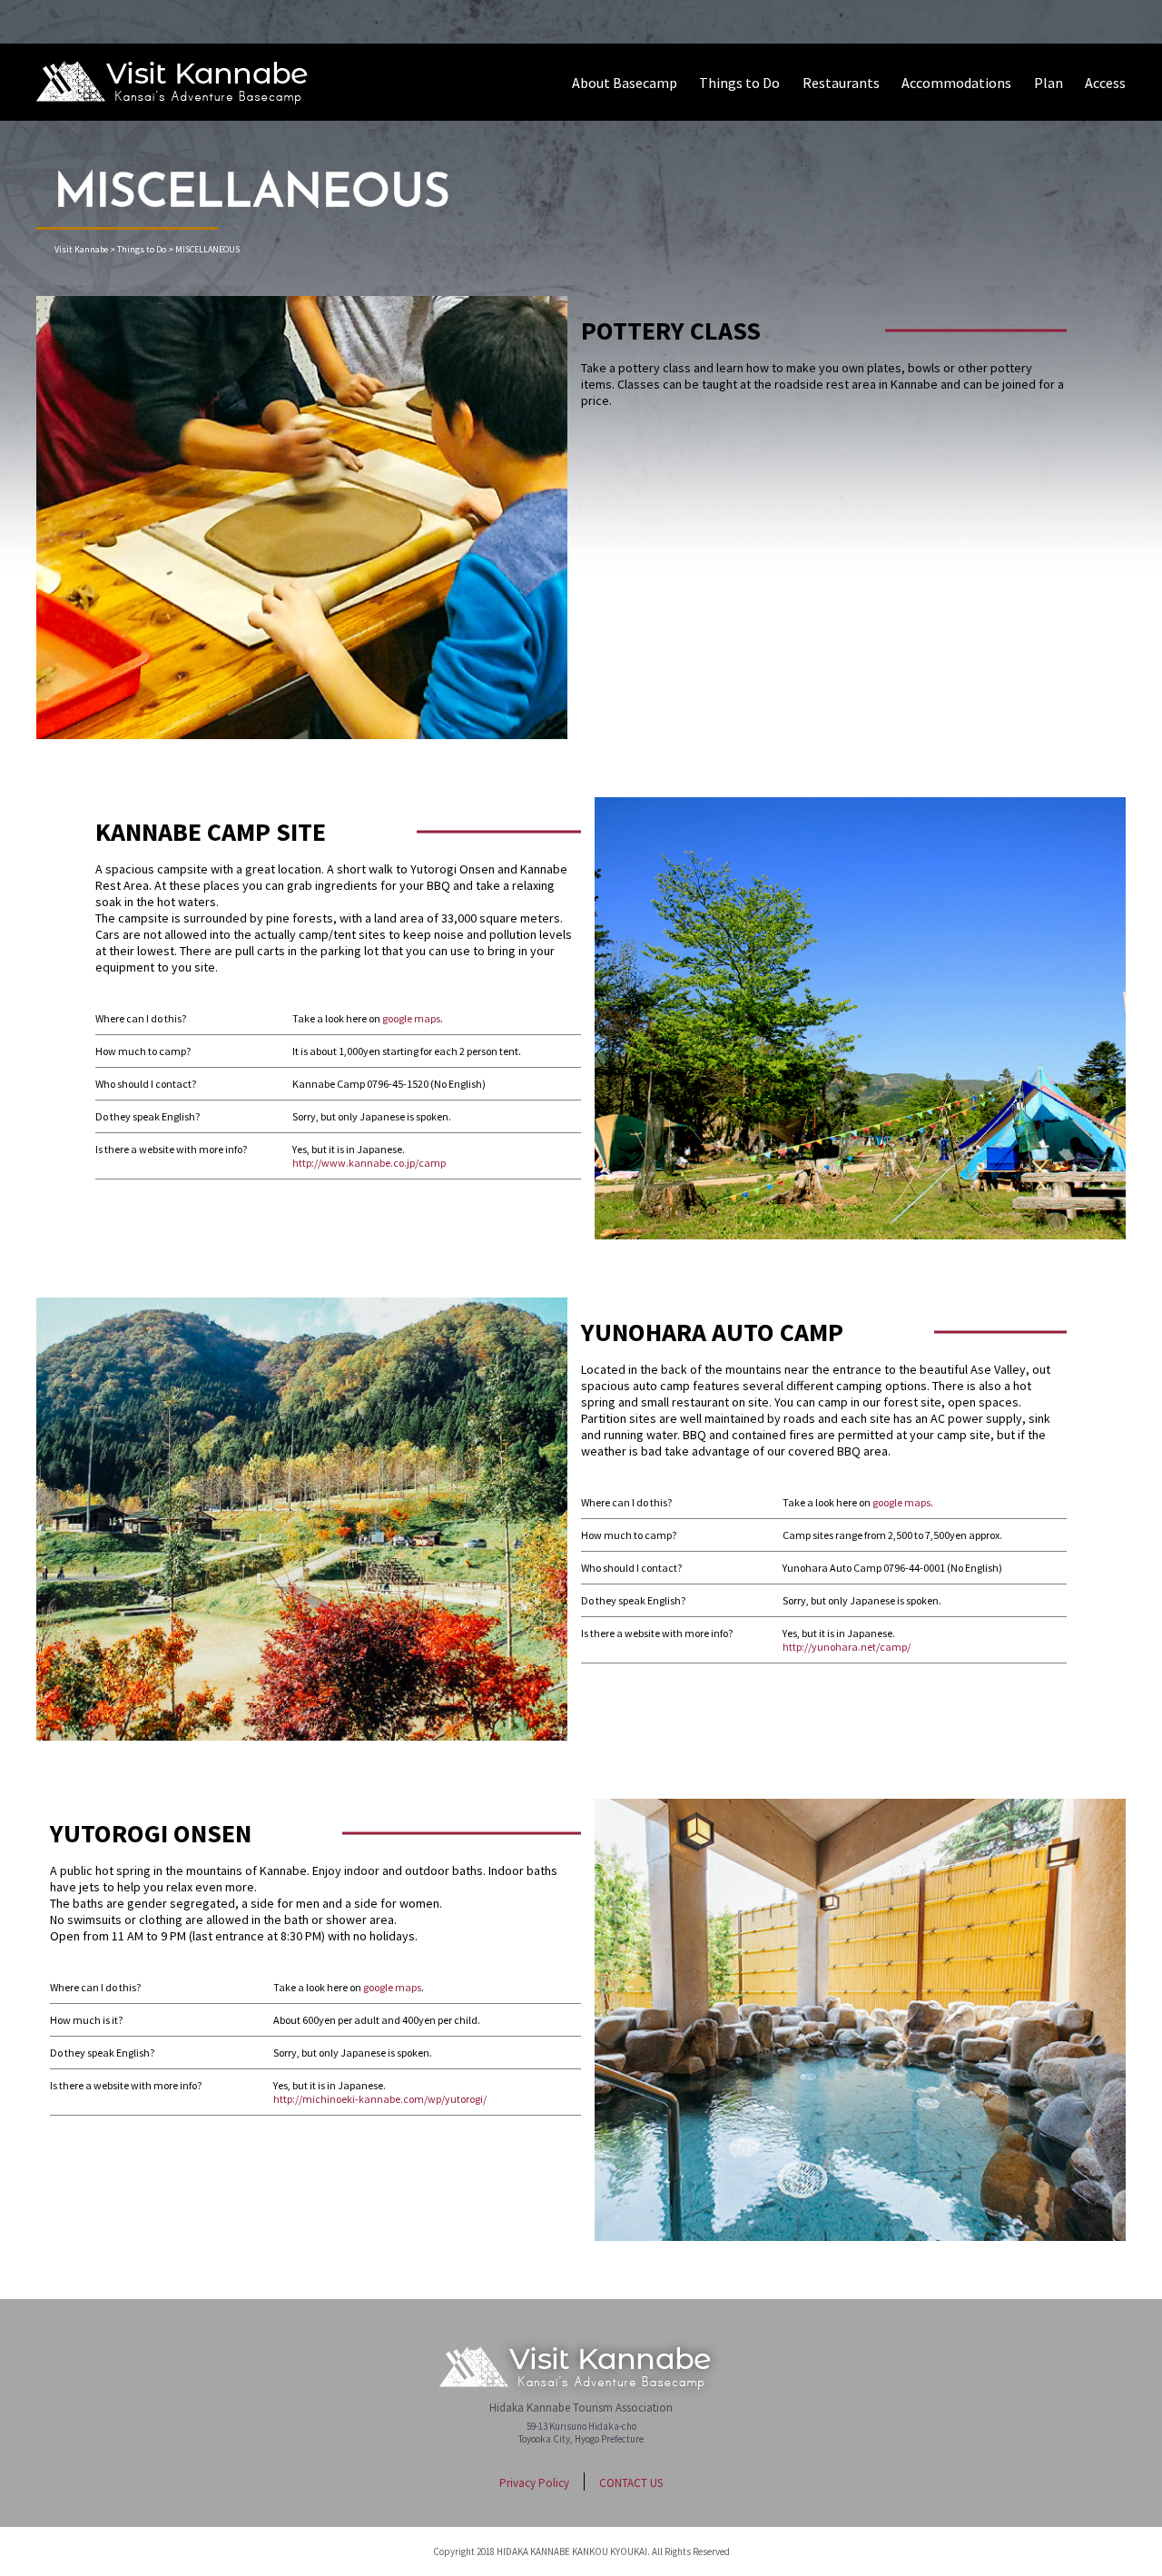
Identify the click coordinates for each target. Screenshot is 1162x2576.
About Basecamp (625, 83)
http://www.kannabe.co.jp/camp (369, 1163)
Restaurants (841, 83)
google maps (411, 1018)
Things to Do (739, 83)
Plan (1049, 83)
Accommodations (956, 83)
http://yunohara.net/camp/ (847, 1647)
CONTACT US (631, 2483)
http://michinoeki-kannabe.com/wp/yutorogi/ (380, 2099)
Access (1105, 83)
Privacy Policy (534, 2483)
